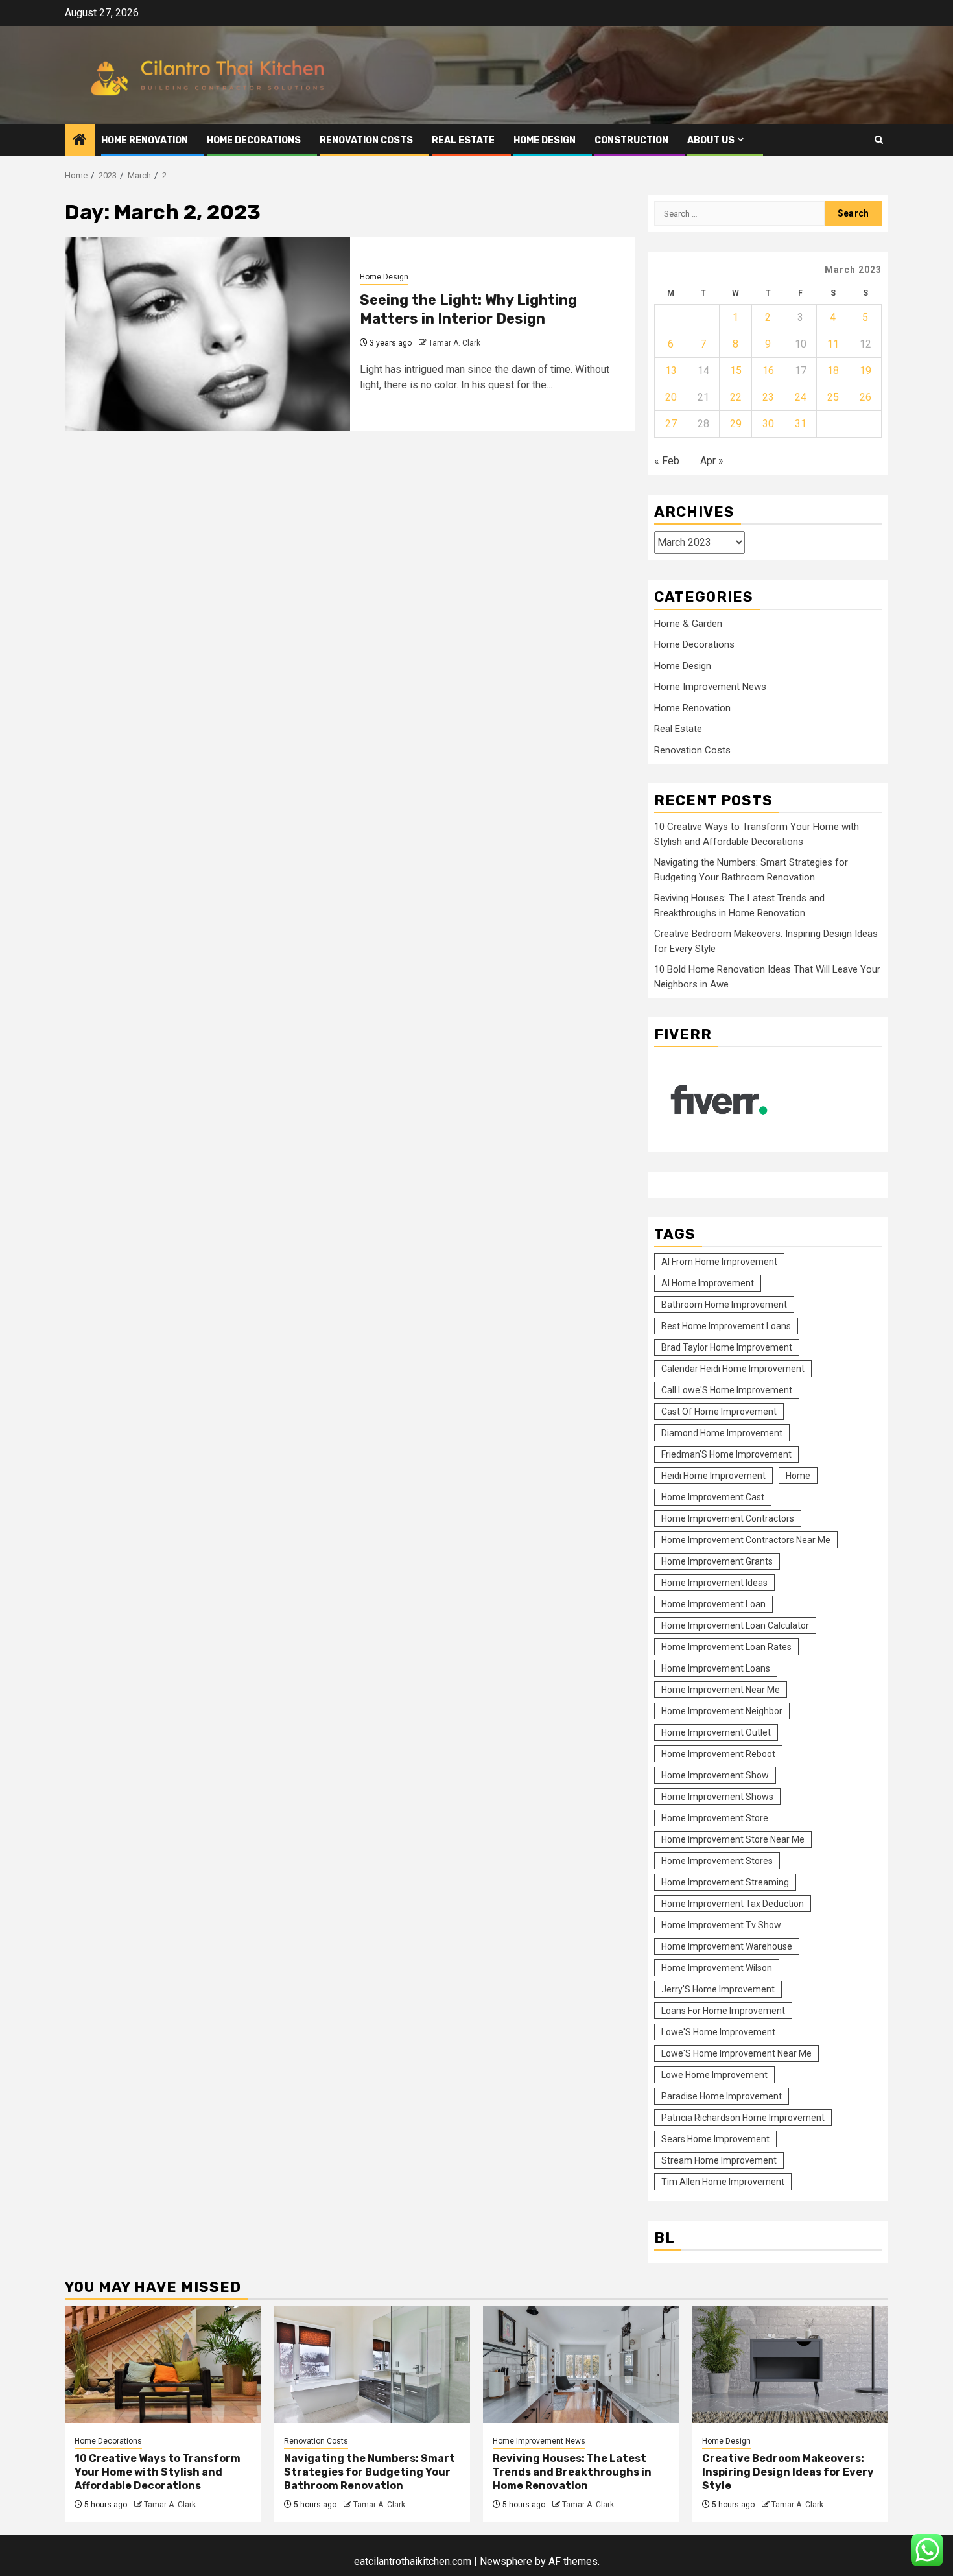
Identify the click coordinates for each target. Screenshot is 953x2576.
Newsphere (506, 2561)
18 (833, 371)
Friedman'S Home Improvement (726, 1454)
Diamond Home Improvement (722, 1433)
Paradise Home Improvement (722, 2096)
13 (671, 371)
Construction (631, 140)
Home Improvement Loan (713, 1604)
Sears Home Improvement (715, 2139)
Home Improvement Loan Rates (726, 1647)
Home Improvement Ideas (714, 1583)
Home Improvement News (710, 687)
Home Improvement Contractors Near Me (746, 1540)
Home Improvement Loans (716, 1668)
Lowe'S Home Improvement (718, 2032)
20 (671, 397)
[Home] (80, 141)
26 (865, 397)
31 (801, 424)
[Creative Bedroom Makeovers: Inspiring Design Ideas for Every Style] (791, 2365)
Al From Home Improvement (719, 1262)
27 (671, 424)
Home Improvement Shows (717, 1797)
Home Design (545, 140)
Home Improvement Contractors (728, 1518)
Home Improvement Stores (717, 1861)
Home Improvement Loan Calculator (735, 1625)
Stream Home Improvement (719, 2160)
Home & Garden (688, 624)
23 (768, 397)
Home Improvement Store (715, 1818)
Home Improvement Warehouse (727, 1946)
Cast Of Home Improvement (719, 1412)
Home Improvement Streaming (725, 1882)
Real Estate (463, 140)
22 (736, 397)
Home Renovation (145, 140)
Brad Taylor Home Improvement (727, 1347)
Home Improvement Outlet (716, 1732)
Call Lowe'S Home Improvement (727, 1390)
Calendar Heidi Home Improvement (733, 1369)
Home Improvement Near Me (721, 1690)
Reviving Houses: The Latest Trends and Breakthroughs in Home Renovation (572, 2472)
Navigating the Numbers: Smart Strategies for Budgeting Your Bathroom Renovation (370, 2472)
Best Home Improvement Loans (726, 1326)
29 (736, 424)
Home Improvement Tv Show (721, 1925)
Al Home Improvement (708, 1283)
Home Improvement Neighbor (722, 1711)
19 (865, 371)
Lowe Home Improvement (714, 2075)
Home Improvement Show (715, 1775)
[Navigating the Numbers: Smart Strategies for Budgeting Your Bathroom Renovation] (372, 2365)
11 (833, 344)
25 (833, 397)
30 (768, 424)
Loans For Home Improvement (723, 2011)
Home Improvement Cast (713, 1497)
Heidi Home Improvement (713, 1476)
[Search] (879, 140)
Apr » (712, 461)
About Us (711, 140)
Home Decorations (254, 140)
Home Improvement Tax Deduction (733, 1904)
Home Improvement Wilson (717, 1968)
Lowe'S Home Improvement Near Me (736, 2053)
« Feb (667, 461)
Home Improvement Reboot (718, 1754)
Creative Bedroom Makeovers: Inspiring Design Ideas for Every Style (788, 2472)
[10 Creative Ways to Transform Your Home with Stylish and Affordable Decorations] (163, 2365)
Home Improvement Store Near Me (733, 1839)
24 (801, 397)
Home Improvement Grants (717, 1561)
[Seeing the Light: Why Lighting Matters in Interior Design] (207, 334)
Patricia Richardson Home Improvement (743, 2118)
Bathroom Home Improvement (724, 1305)
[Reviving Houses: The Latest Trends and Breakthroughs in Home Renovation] (581, 2365)
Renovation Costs (366, 140)
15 (736, 371)
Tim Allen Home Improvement (723, 2182)
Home (798, 1476)
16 (768, 371)
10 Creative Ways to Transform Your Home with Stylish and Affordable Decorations (158, 2472)
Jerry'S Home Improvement (718, 1989)
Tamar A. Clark (454, 343)
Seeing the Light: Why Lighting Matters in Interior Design (468, 309)
